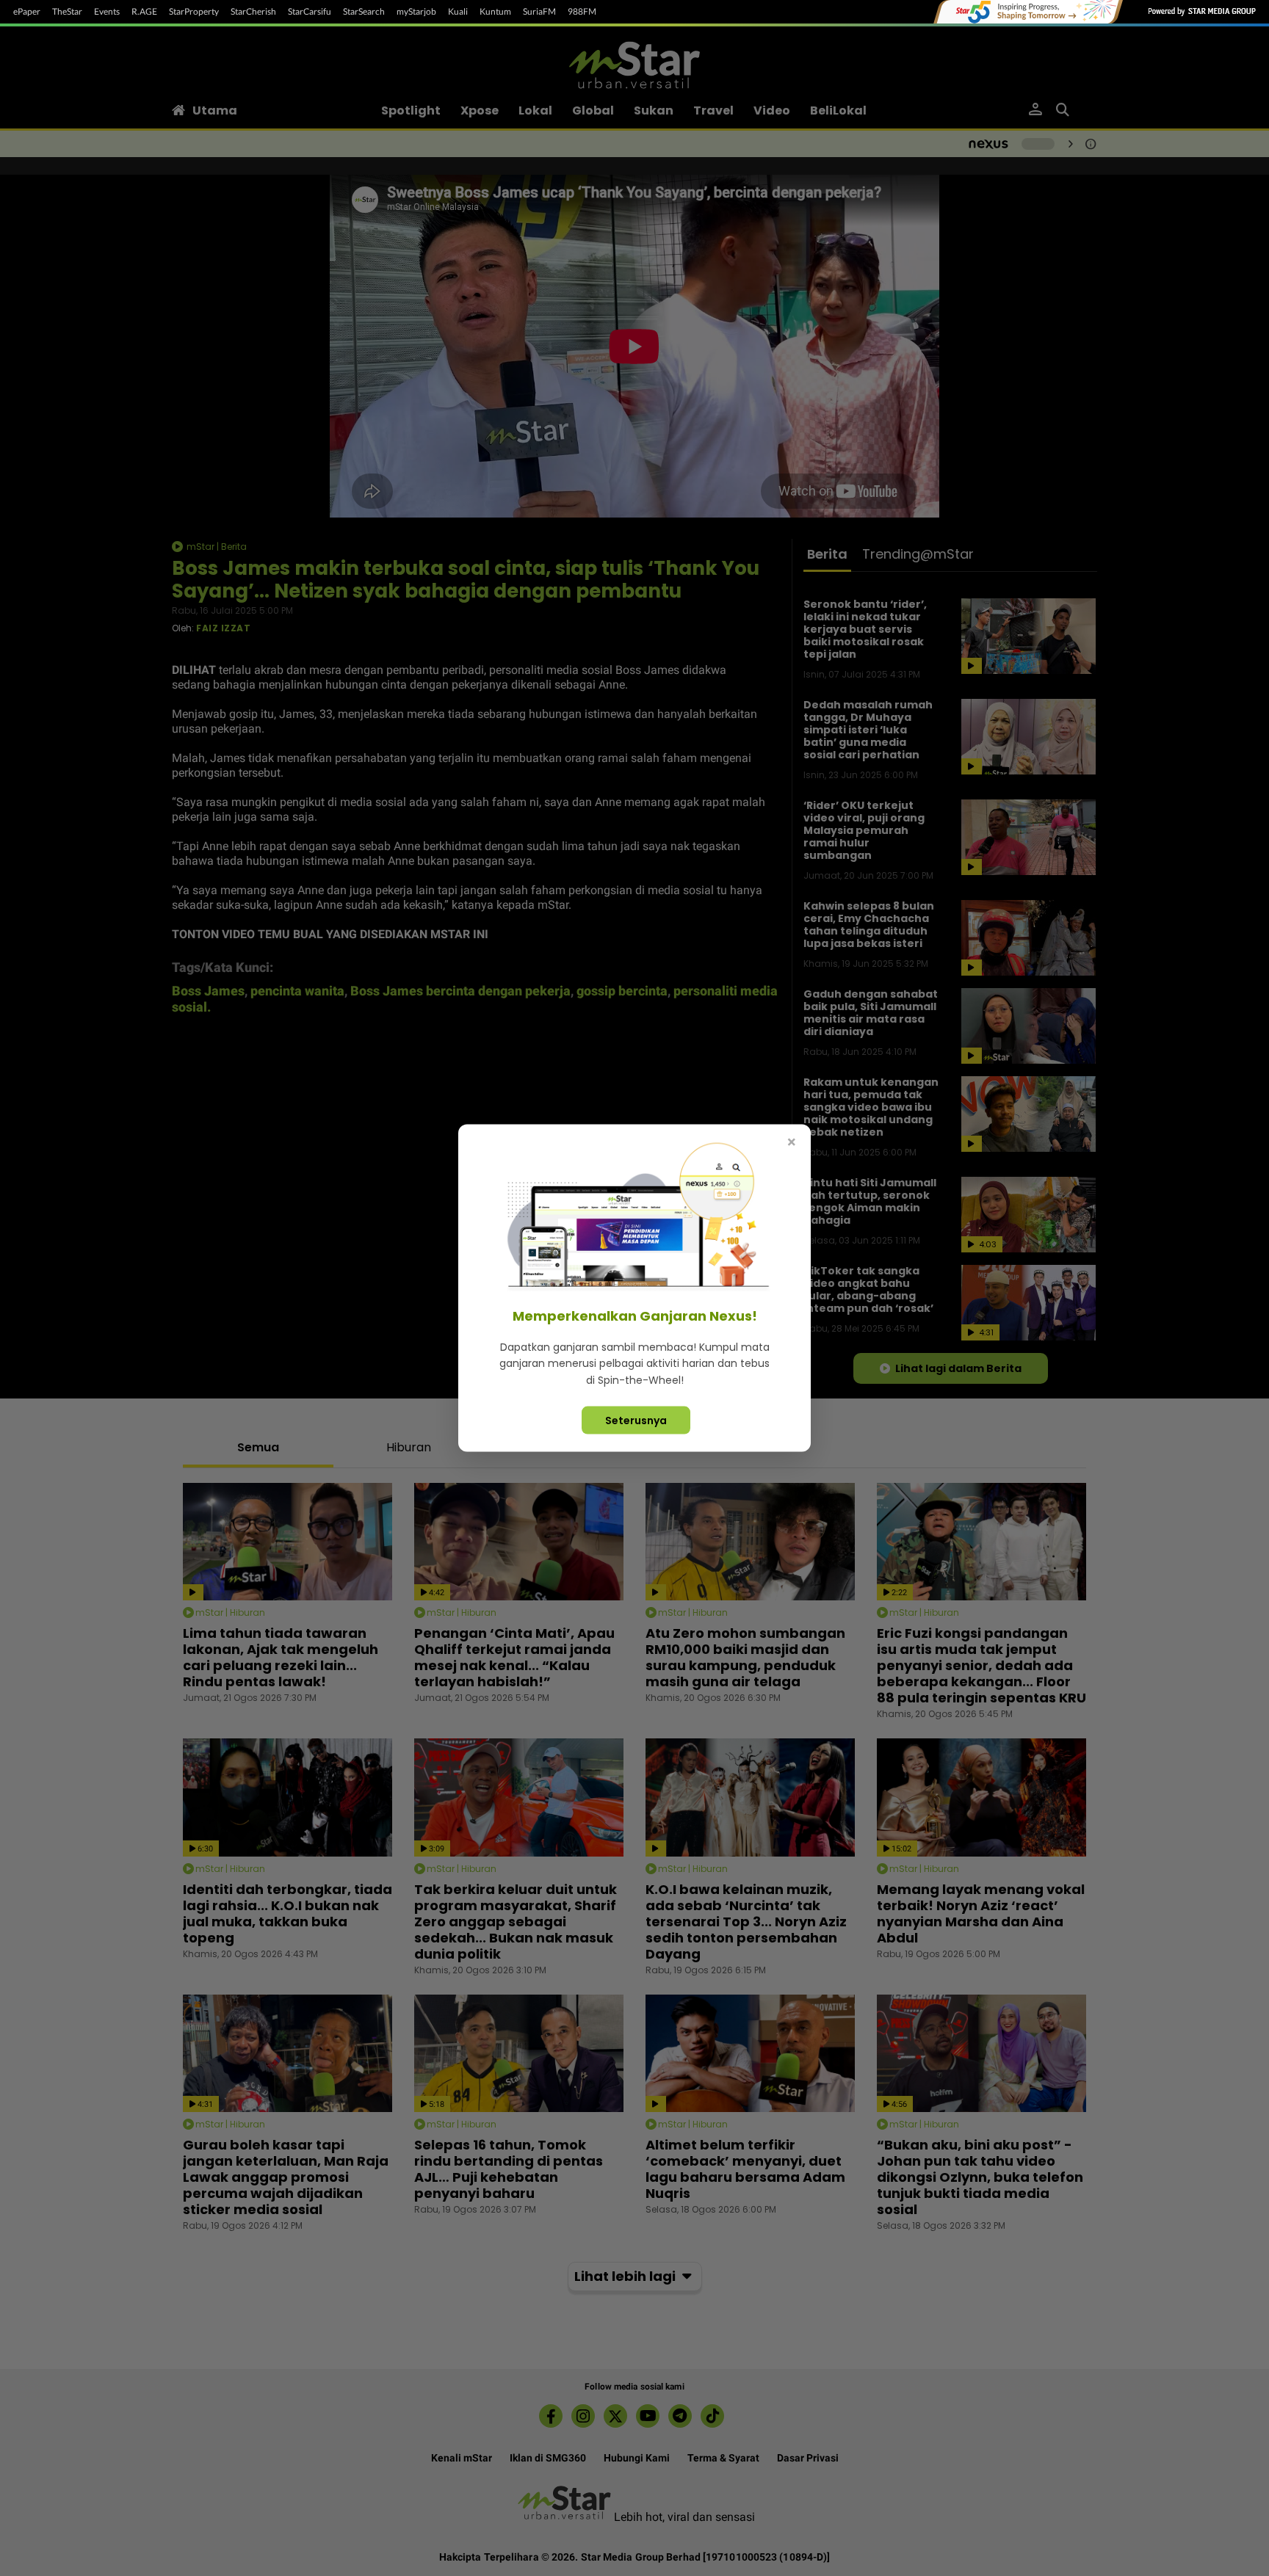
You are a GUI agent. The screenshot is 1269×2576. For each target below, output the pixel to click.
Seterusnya (636, 1421)
